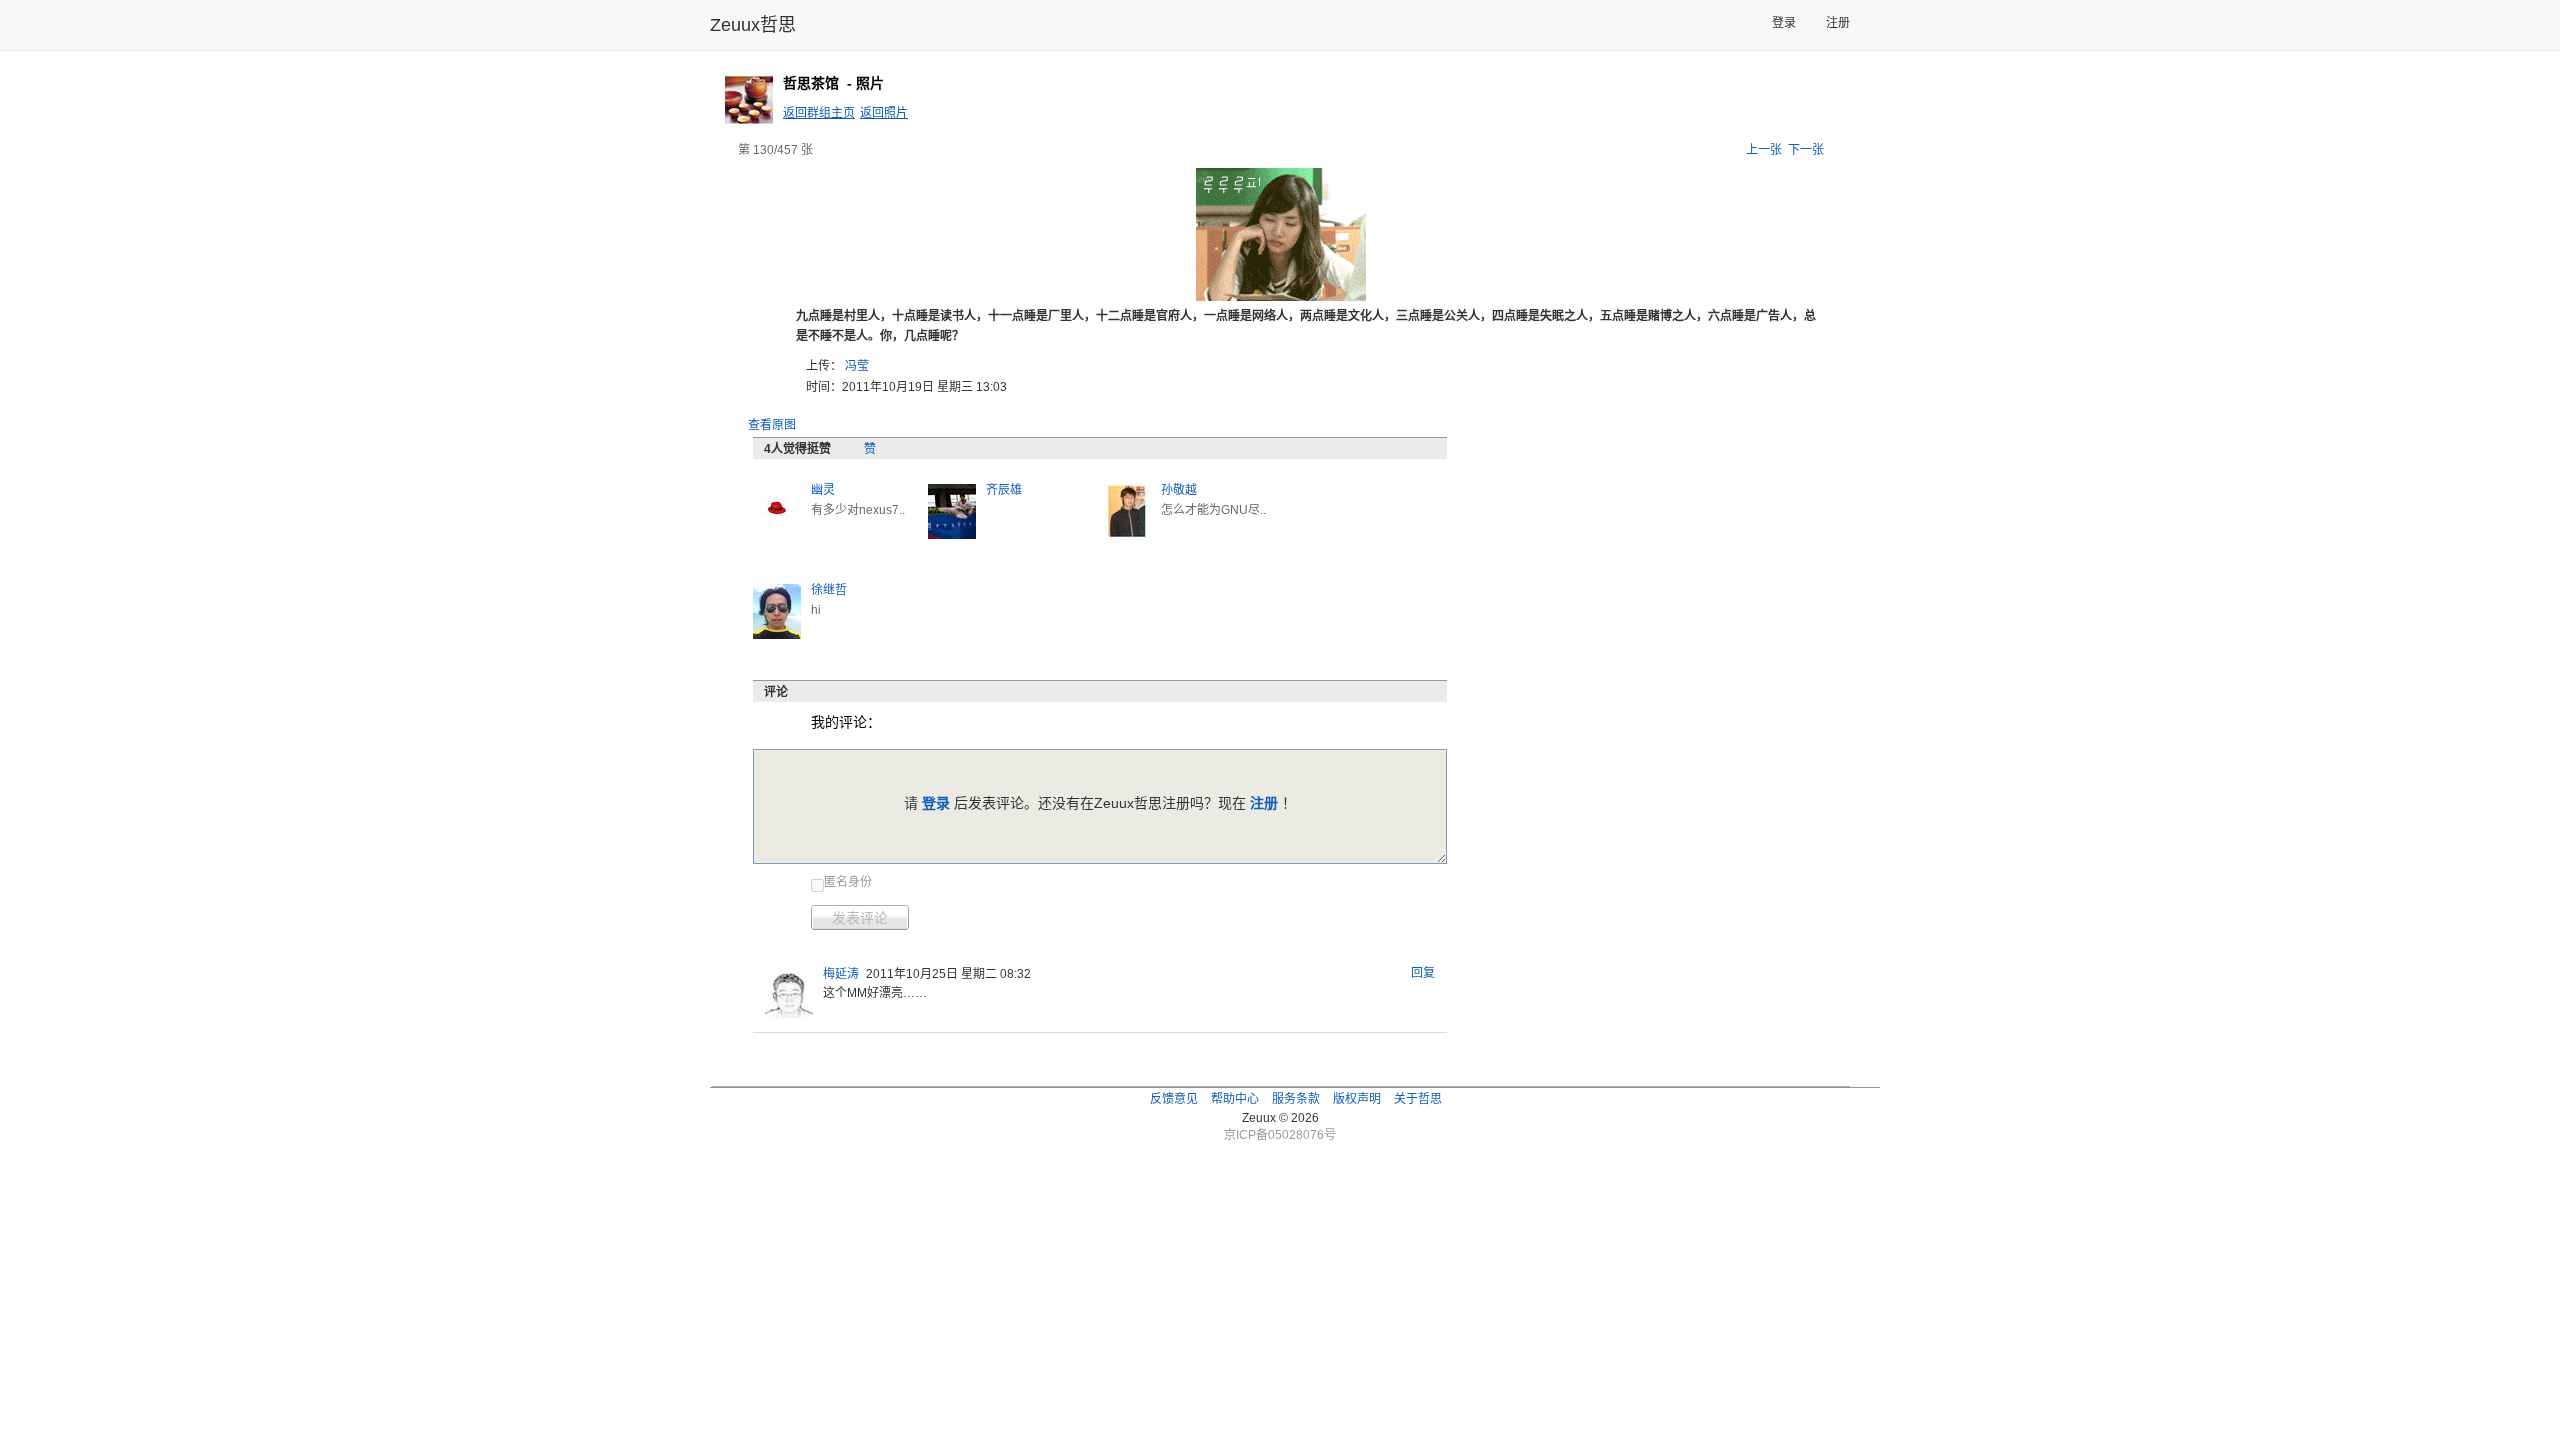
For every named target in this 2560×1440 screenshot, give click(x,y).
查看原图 (772, 425)
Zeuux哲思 (753, 25)
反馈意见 (1174, 1099)
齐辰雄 (1004, 490)
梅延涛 (841, 974)
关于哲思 (1418, 1099)
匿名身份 (848, 882)
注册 (1838, 23)
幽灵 (823, 490)
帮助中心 (1235, 1099)
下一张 (1806, 150)
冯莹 (857, 366)
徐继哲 (829, 590)
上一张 (1764, 150)
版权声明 (1357, 1099)
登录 (1784, 23)
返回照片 (884, 113)
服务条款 (1296, 1099)
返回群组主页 (819, 113)
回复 (1423, 973)
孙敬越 (1179, 490)
